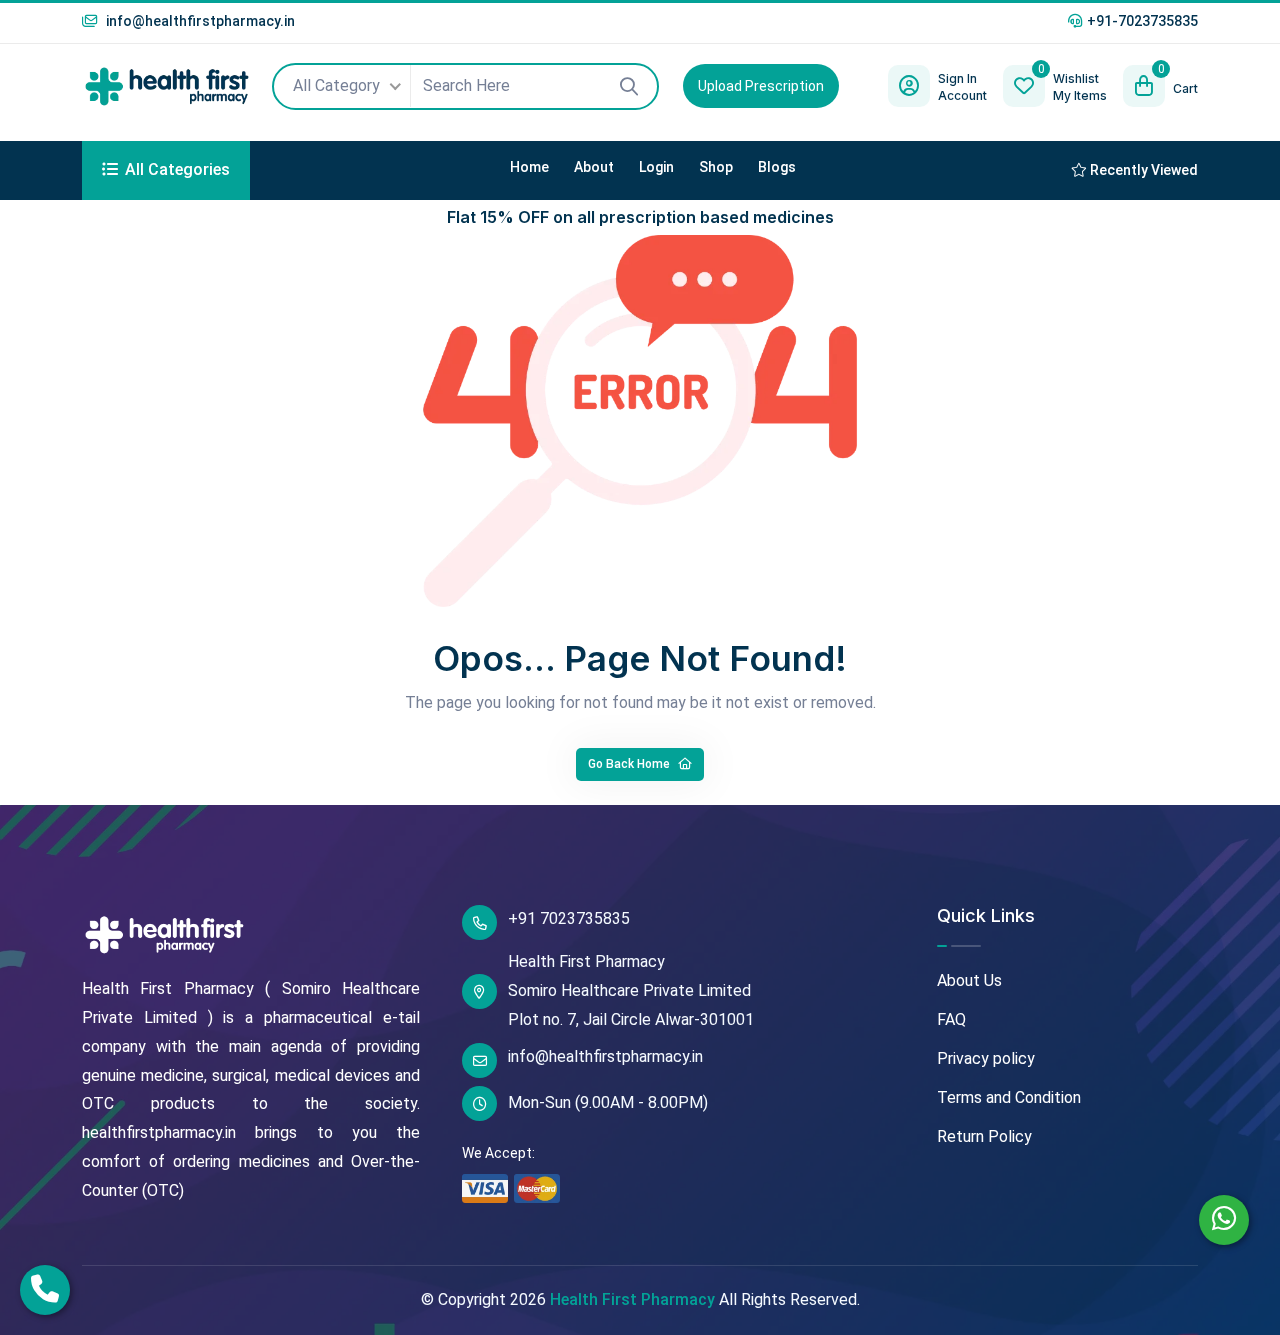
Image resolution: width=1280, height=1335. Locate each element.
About (594, 167)
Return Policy (984, 1136)
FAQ (951, 1019)
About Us (969, 980)
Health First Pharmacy (632, 1299)
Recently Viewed (1142, 170)
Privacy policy (986, 1058)
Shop (716, 167)
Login (656, 167)
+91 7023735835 (569, 918)
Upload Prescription (761, 86)
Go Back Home (630, 764)
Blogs (777, 167)
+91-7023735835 (1142, 21)
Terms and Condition (1009, 1097)
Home (529, 167)
